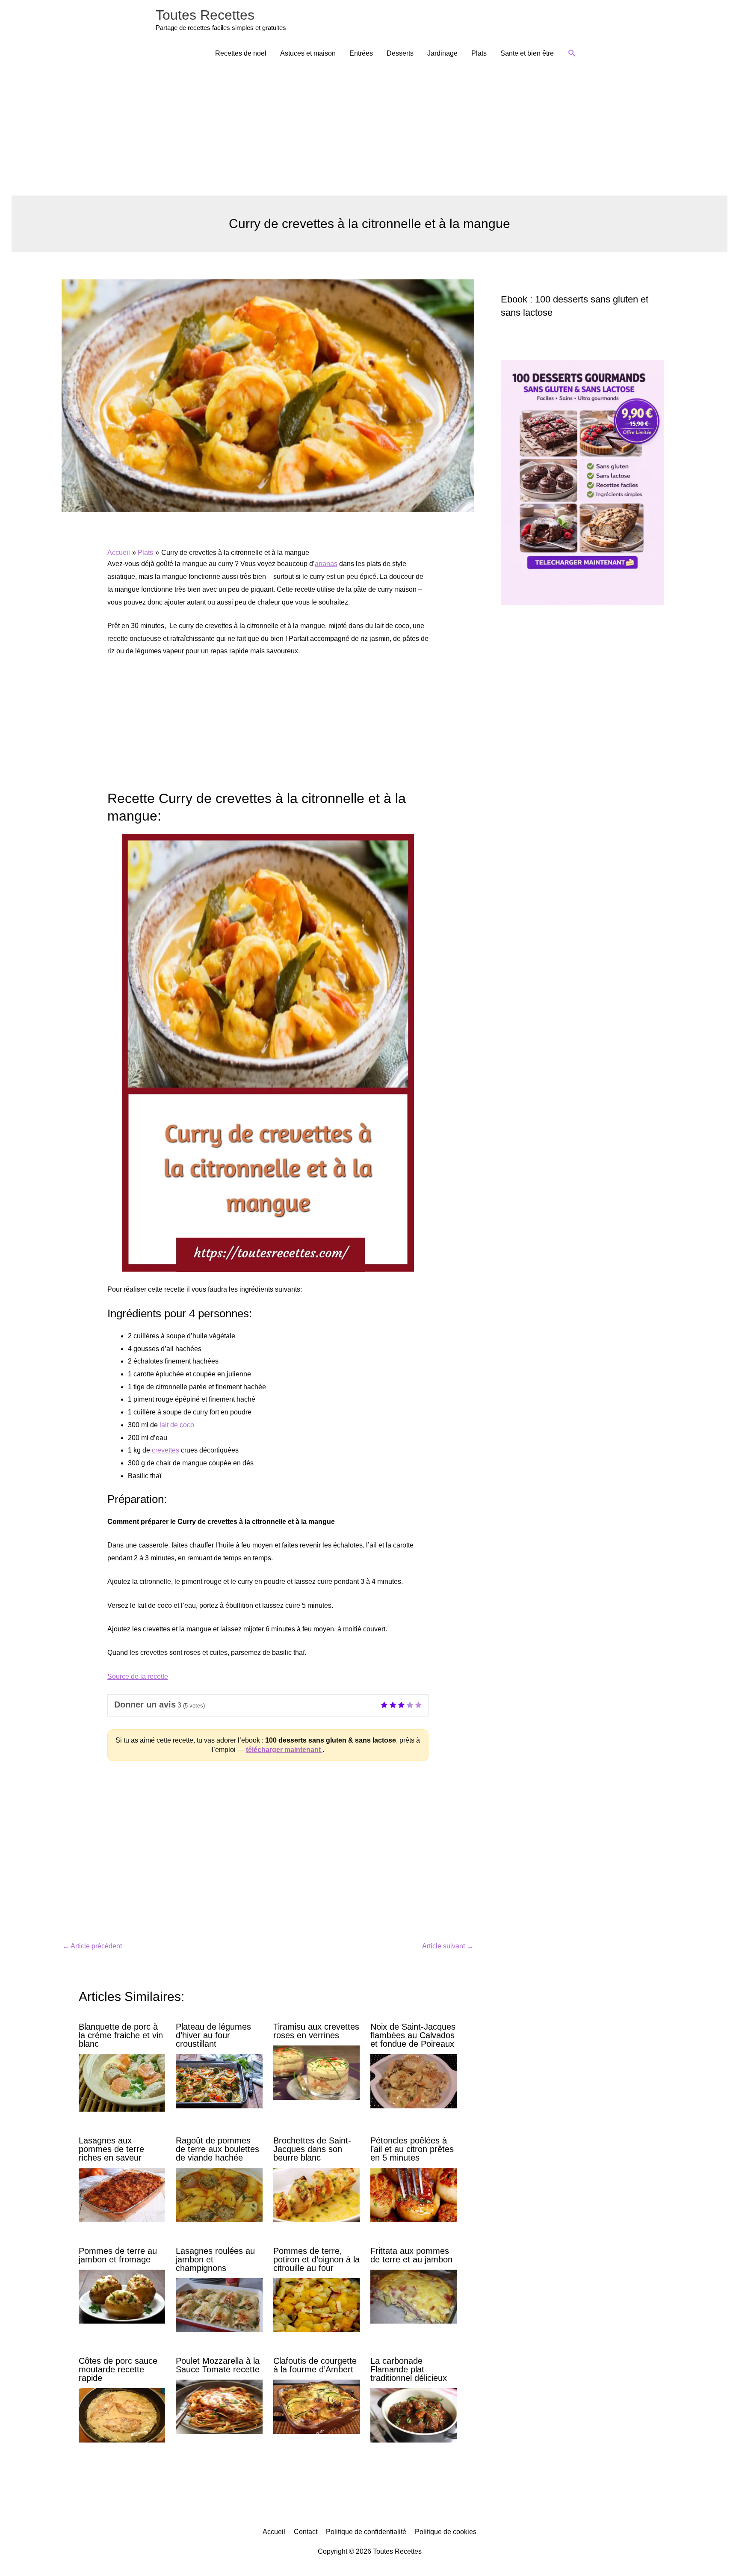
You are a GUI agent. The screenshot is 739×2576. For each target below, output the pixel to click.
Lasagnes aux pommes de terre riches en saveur (111, 2149)
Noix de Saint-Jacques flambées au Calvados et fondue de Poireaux (413, 2035)
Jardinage (442, 53)
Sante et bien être (527, 53)
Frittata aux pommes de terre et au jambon (411, 2255)
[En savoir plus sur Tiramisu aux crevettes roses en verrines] (316, 2072)
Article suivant (448, 1946)
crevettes (166, 1450)
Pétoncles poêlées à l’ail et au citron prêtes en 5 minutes (412, 2149)
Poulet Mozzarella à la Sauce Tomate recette (218, 2365)
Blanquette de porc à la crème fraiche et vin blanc (121, 2035)
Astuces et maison (308, 53)
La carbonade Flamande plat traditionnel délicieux (409, 2369)
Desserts (400, 53)
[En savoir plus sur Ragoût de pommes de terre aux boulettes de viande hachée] (219, 2195)
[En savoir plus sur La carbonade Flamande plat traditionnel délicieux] (414, 2415)
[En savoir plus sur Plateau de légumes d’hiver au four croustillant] (219, 2081)
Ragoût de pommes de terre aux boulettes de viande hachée (217, 2149)
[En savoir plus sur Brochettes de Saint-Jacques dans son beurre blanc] (316, 2195)
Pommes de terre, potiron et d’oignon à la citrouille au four (316, 2259)
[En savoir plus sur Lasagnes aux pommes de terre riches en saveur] (122, 2195)
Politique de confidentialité (366, 2532)
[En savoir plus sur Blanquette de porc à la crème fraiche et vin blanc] (122, 2082)
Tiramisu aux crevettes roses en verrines (316, 2031)
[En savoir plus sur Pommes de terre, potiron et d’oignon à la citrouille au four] (316, 2305)
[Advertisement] (369, 131)
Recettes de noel (241, 53)
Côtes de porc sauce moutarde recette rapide (118, 2369)
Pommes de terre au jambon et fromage (118, 2255)
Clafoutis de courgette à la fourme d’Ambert (315, 2365)
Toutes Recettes (205, 15)
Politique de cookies (446, 2532)
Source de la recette (138, 1676)
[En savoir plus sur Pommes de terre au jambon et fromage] (122, 2296)
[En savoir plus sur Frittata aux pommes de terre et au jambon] (414, 2296)
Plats (479, 53)
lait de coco (177, 1425)
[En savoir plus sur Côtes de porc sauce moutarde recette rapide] (122, 2415)
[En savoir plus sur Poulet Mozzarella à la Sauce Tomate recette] (219, 2406)
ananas (326, 564)
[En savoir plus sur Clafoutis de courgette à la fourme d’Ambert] (316, 2406)
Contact (306, 2532)
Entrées (361, 53)
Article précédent (92, 1946)
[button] (572, 53)
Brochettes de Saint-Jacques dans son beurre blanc (312, 2149)
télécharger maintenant (284, 1750)
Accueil (274, 2532)
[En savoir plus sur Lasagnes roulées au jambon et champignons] (219, 2305)
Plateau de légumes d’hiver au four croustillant (213, 2035)
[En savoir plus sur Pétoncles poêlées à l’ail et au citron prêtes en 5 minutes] (414, 2195)
